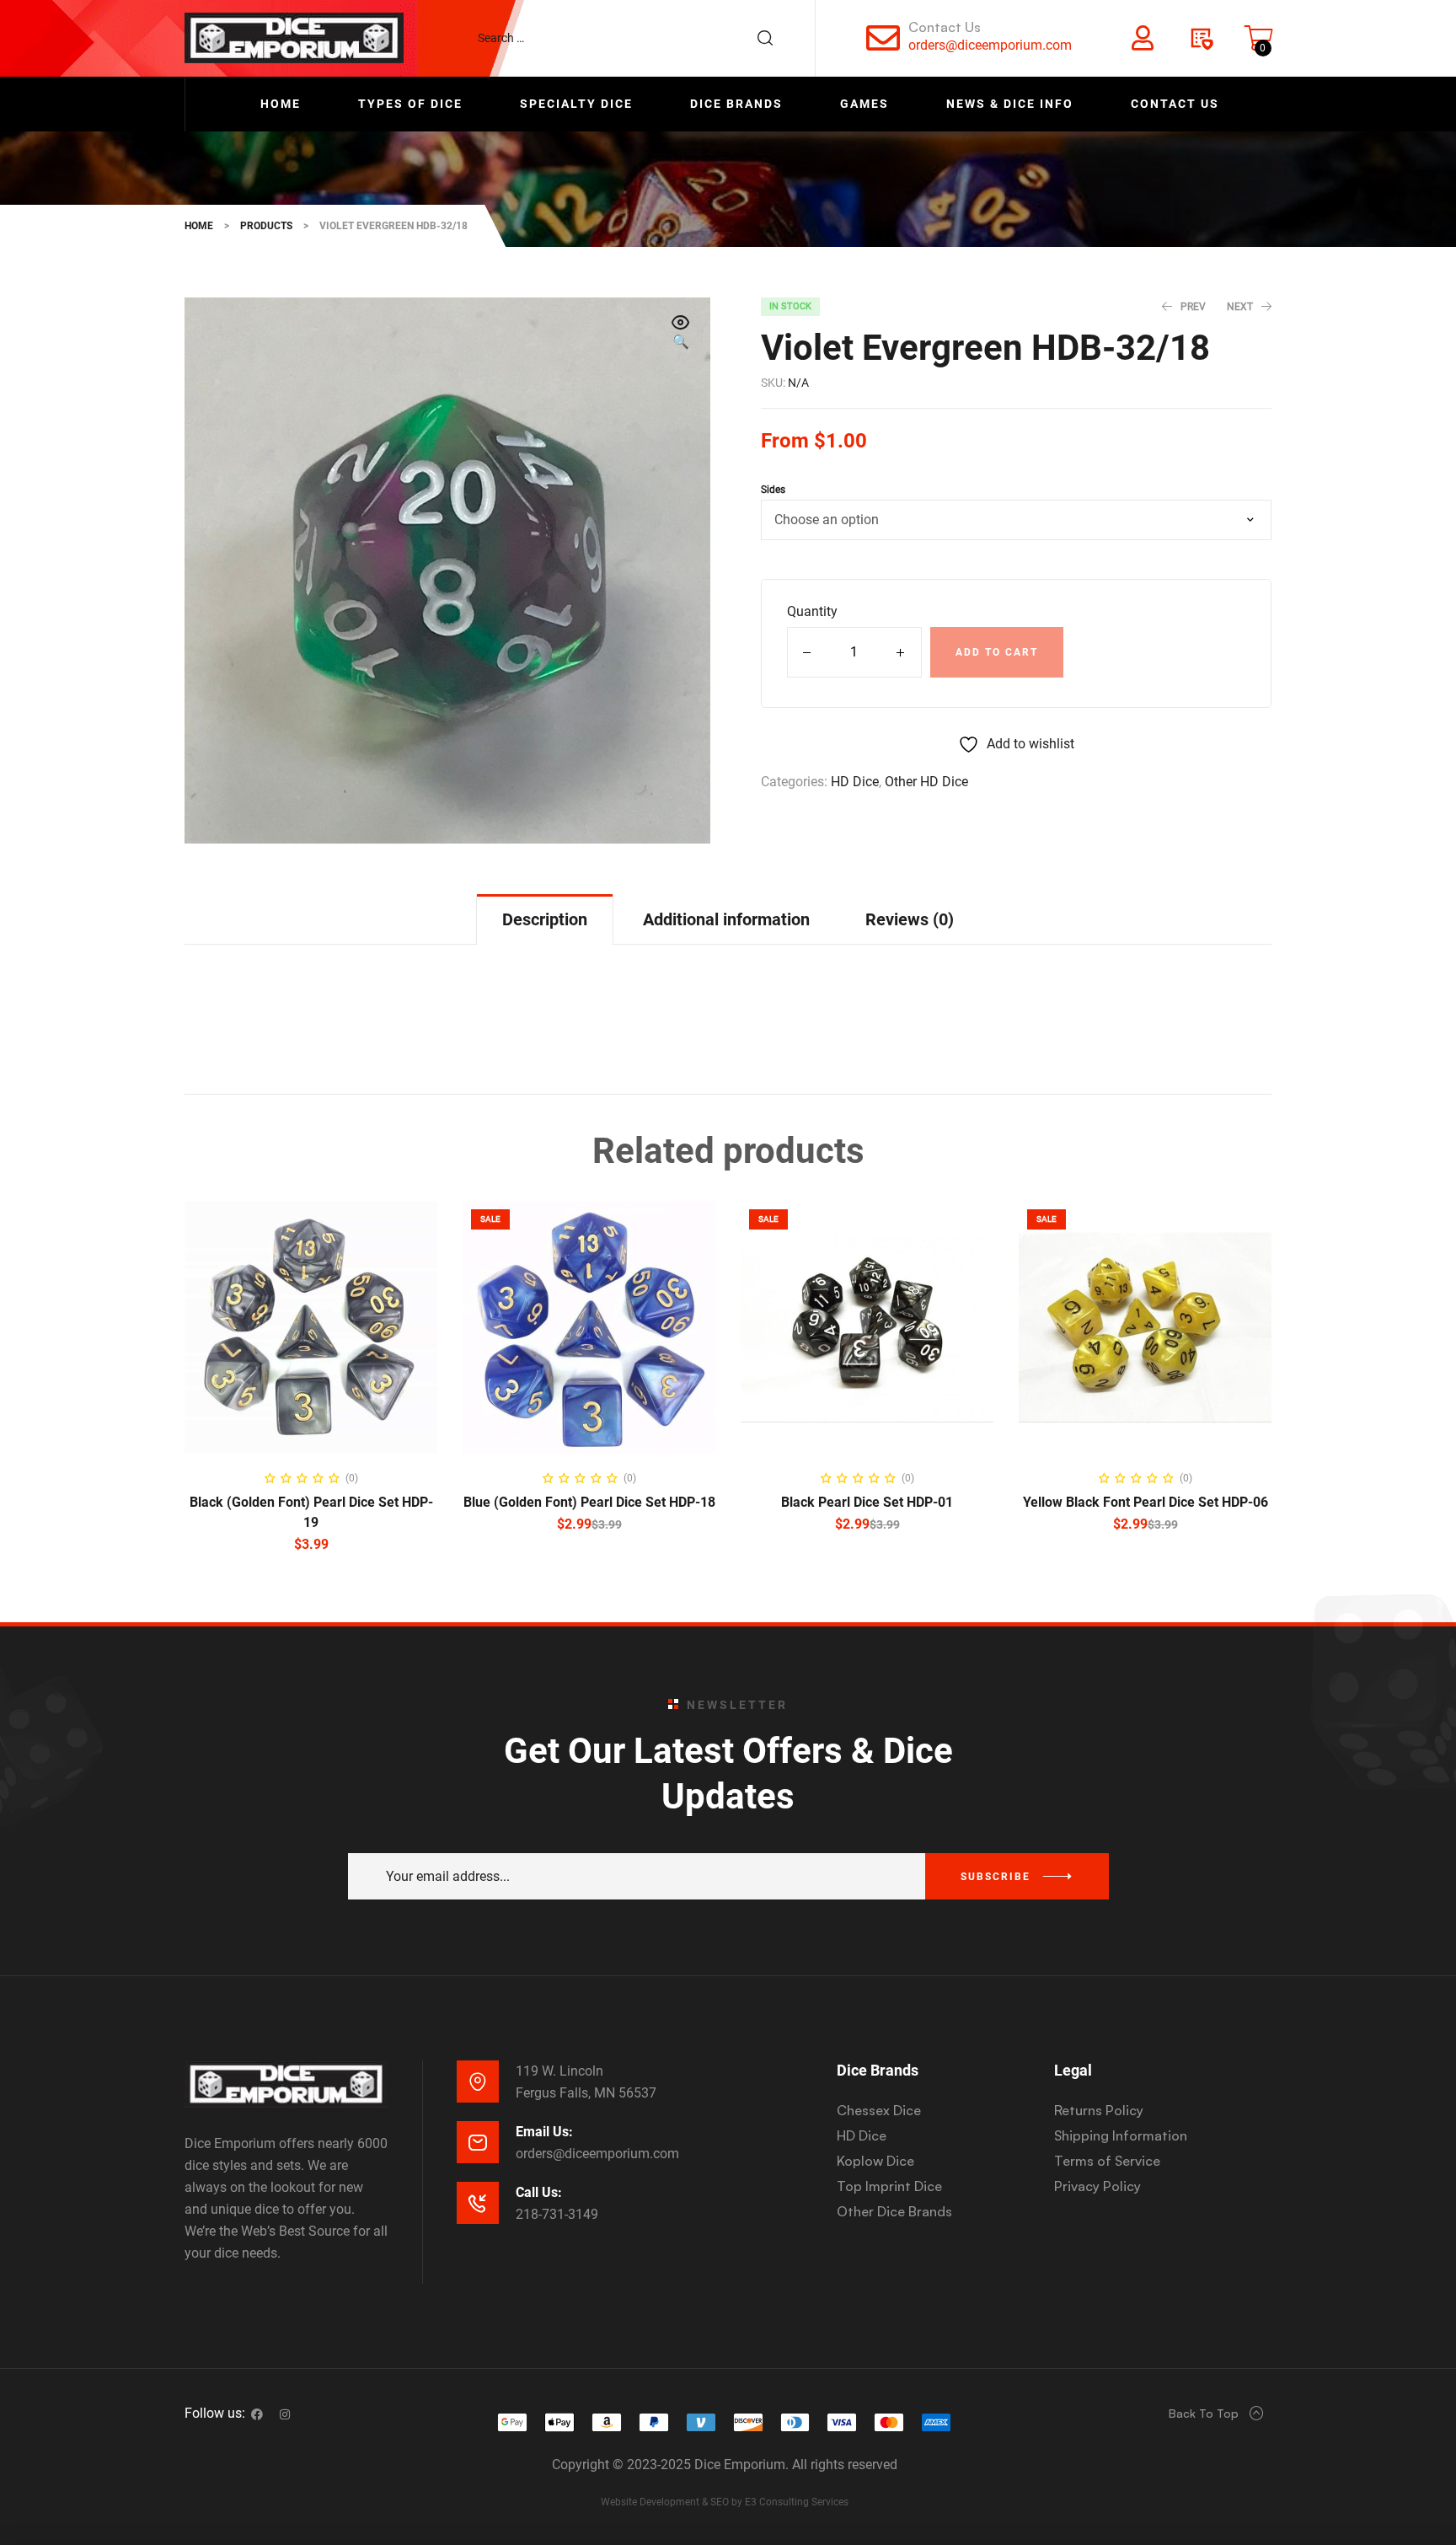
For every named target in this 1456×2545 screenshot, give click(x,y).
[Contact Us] (883, 38)
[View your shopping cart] (1259, 38)
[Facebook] (257, 2414)
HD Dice (855, 782)
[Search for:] (634, 38)
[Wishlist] (1201, 38)
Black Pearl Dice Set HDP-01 (867, 1502)
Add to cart (997, 652)
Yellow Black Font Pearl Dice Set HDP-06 (1146, 1502)
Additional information (726, 919)
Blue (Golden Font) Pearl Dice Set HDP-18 (589, 1502)
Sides (773, 490)
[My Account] (1143, 38)
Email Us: (544, 2132)
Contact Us (945, 27)
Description (545, 919)
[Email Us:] (478, 2142)
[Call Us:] (478, 2203)
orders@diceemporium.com (990, 45)
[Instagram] (285, 2414)
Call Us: (539, 2192)
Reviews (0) (910, 919)
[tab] (545, 919)
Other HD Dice (926, 782)
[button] (681, 334)
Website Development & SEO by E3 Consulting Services (725, 2502)
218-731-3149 (557, 2214)
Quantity (812, 611)
